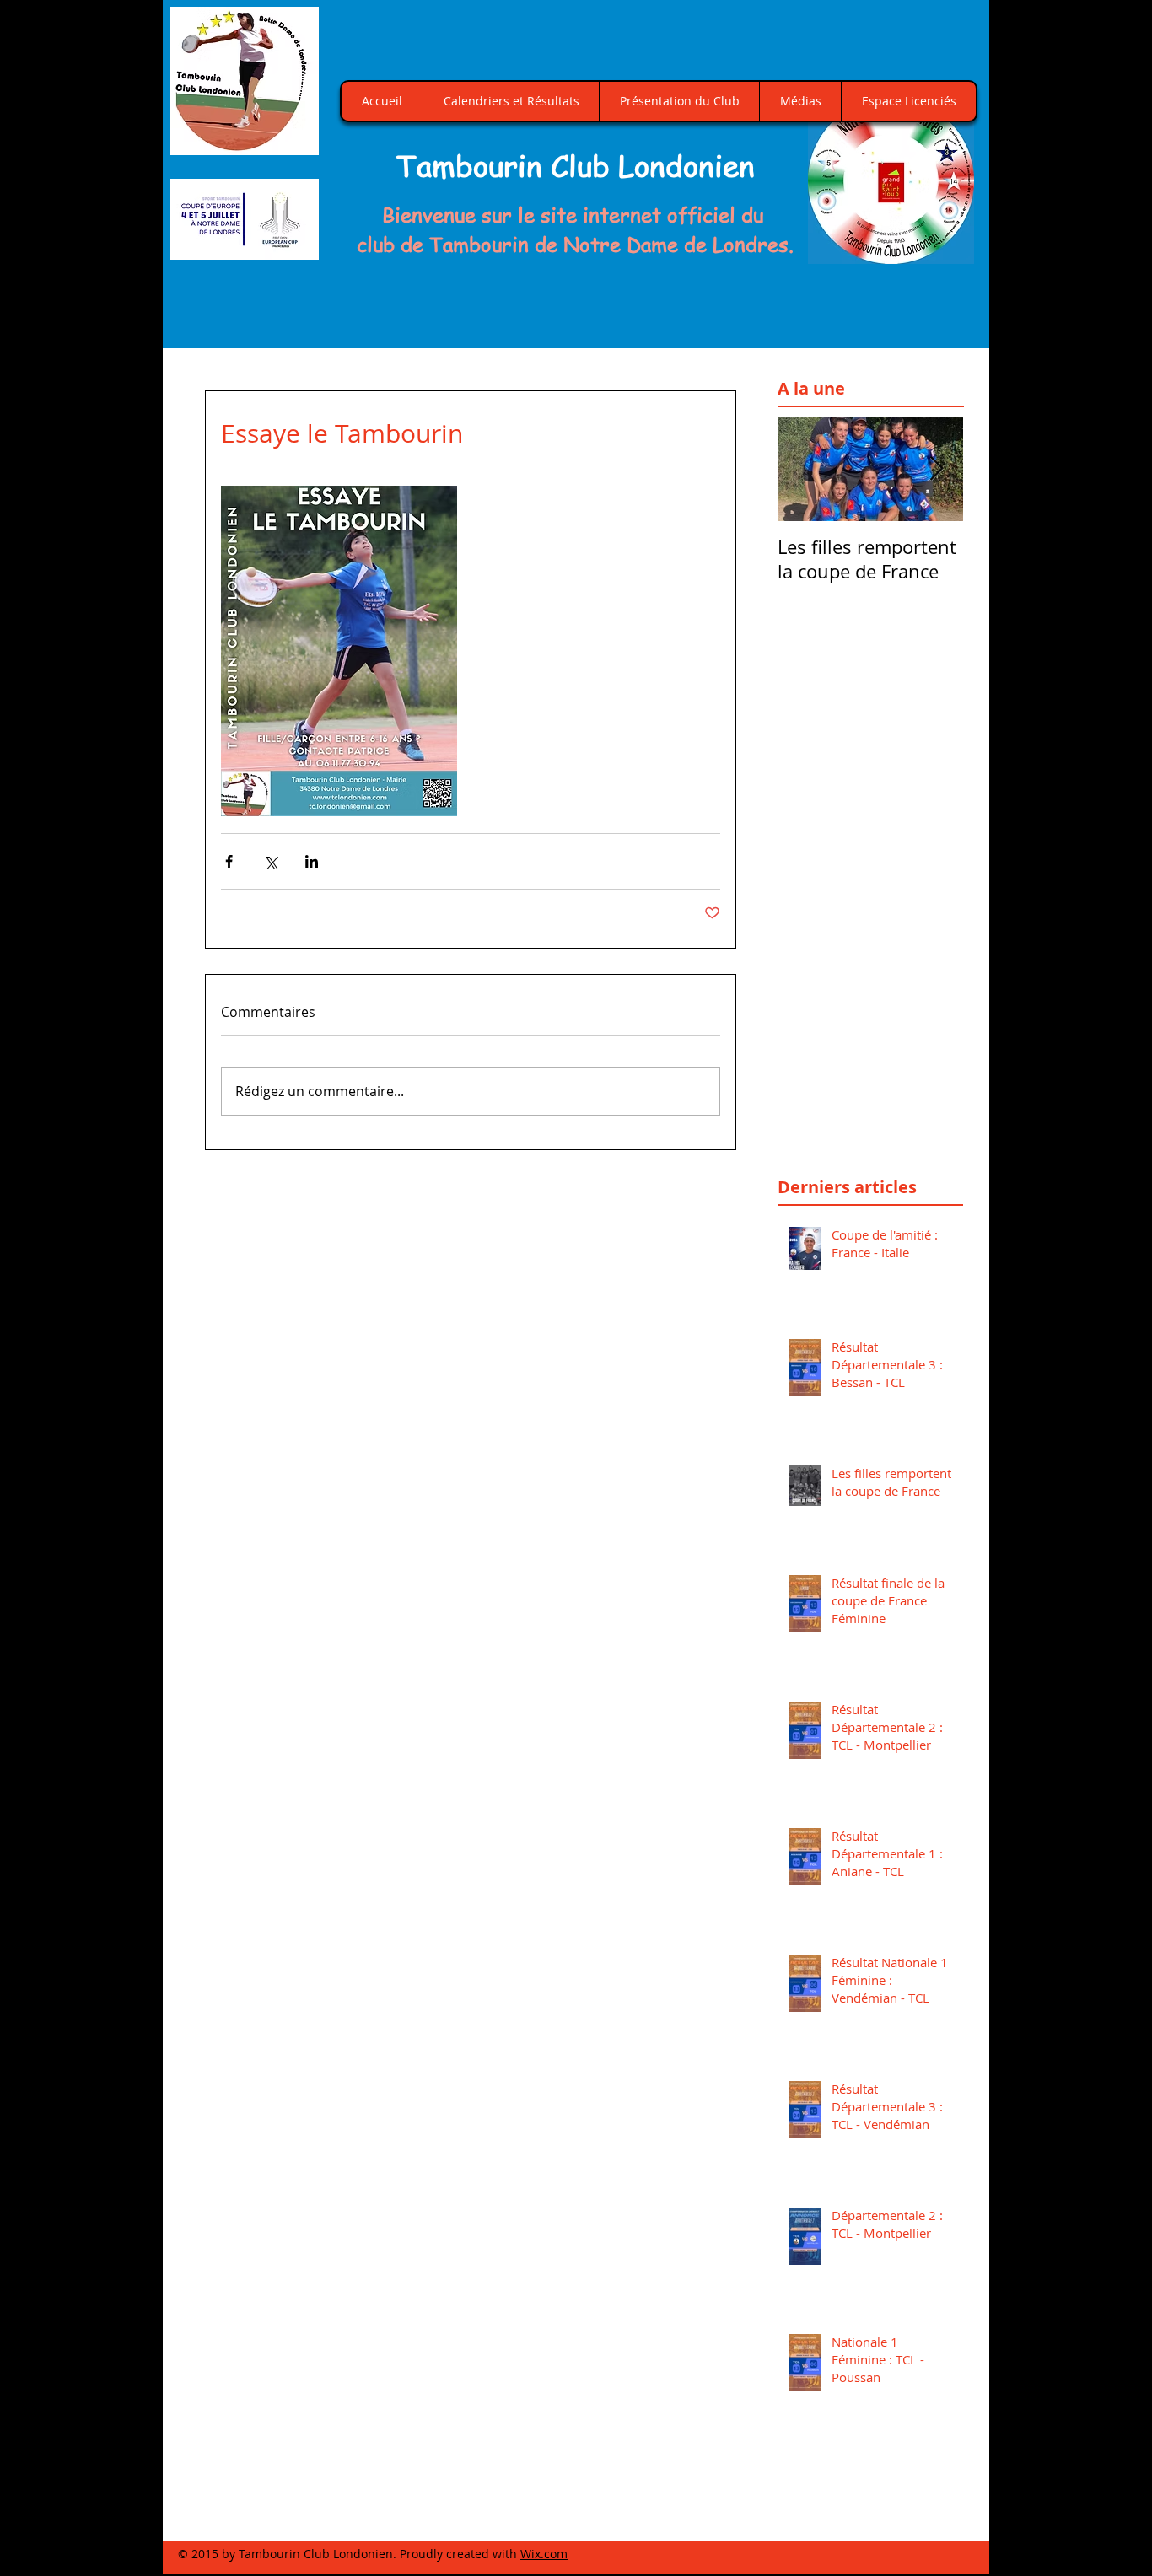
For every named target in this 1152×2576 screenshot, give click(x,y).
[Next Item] (936, 469)
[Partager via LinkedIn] (312, 861)
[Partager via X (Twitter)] (270, 861)
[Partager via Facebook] (229, 861)
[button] (891, 181)
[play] (942, 249)
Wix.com (544, 2554)
